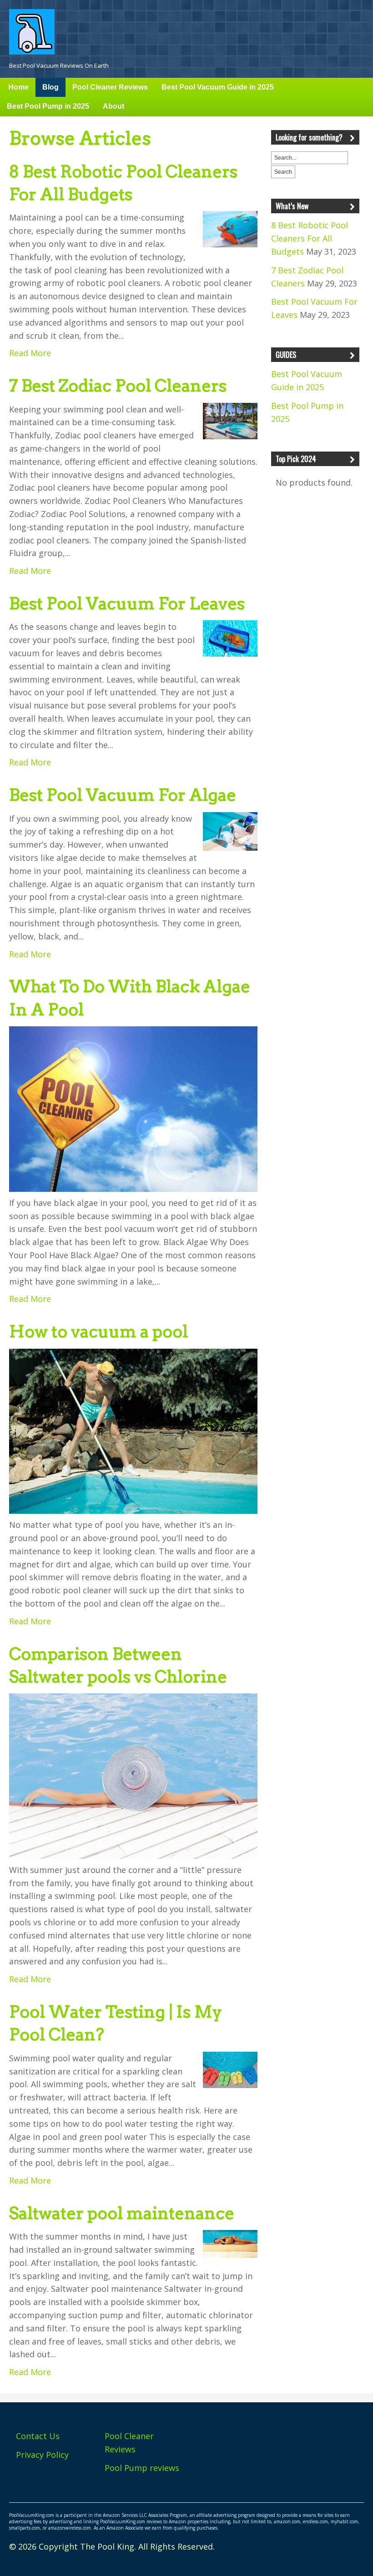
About (113, 106)
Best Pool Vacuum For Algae (123, 795)
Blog (50, 87)
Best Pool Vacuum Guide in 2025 (218, 87)
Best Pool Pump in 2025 (48, 106)
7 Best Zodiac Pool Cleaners (118, 386)
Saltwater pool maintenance (122, 2213)
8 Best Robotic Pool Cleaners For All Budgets (310, 238)
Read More (30, 353)
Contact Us (38, 2436)
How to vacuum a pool (98, 1331)
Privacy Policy (42, 2455)
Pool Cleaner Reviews (110, 87)
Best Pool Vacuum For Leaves (127, 603)
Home (18, 87)
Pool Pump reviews (142, 2468)
